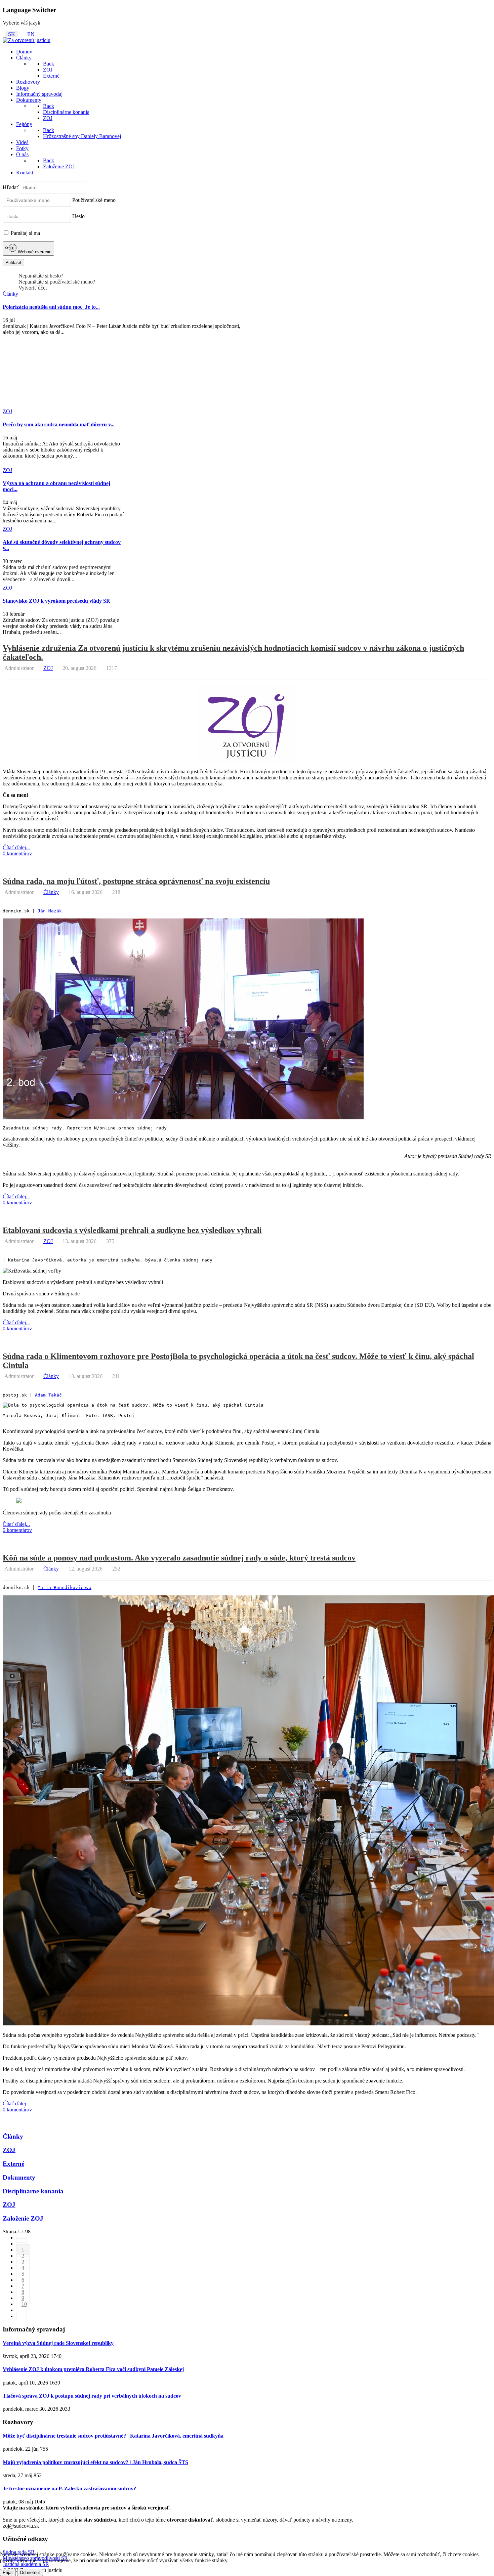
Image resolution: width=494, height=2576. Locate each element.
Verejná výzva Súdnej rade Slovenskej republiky (58, 2343)
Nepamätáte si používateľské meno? (57, 282)
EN (31, 34)
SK (12, 34)
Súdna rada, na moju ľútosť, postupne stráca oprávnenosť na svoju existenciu (136, 881)
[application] (247, 1159)
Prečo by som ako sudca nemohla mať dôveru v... (59, 424)
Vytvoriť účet (33, 288)
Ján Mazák (50, 911)
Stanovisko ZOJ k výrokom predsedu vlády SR (56, 601)
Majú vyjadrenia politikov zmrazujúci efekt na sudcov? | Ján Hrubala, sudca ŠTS (95, 2462)
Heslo (78, 216)
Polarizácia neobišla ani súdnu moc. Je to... (51, 307)
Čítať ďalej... (16, 847)
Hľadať (11, 187)
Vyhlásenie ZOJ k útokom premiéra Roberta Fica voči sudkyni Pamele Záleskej (93, 2369)
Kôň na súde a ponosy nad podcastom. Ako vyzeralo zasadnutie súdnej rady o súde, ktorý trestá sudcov (179, 1558)
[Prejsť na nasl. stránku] (22, 2310)
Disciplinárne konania (33, 2191)
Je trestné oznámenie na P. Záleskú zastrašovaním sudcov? (69, 2488)
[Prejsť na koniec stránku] (22, 2316)
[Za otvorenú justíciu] (27, 40)
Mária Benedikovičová (65, 1587)
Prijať (8, 2572)
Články (51, 892)
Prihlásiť (13, 263)
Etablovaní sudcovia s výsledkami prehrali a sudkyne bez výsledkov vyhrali (132, 1230)
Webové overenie (34, 252)
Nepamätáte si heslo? (41, 276)
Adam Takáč (48, 1395)
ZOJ (48, 668)
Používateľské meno (94, 200)
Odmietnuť (30, 2572)
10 (24, 2304)
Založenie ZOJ (23, 2218)
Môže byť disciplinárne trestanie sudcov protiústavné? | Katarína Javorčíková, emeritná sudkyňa (113, 2436)
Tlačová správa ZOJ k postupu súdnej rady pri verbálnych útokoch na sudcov (92, 2396)
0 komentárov (17, 853)
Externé (13, 2164)
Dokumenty (19, 2177)
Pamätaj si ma (25, 233)
